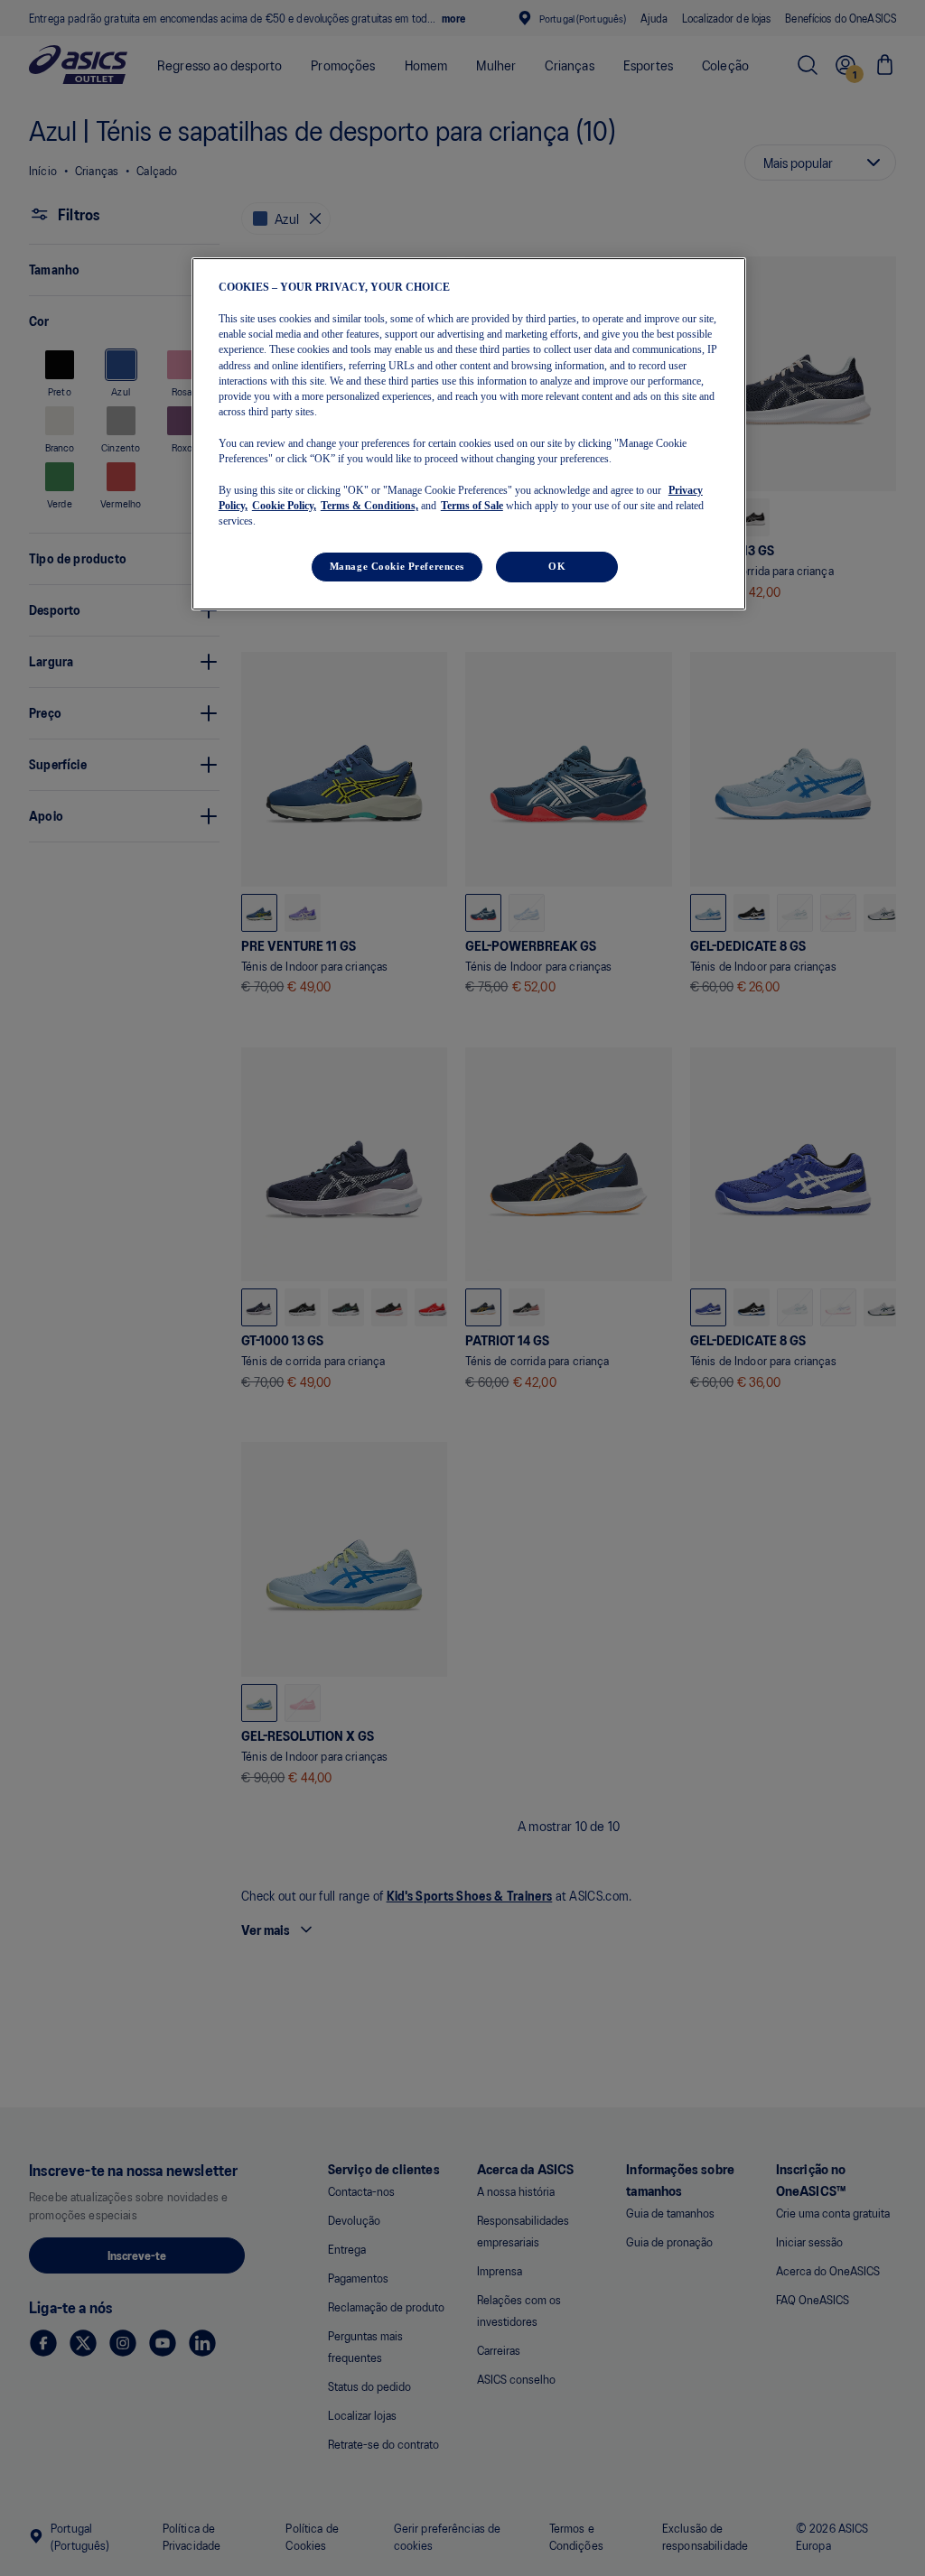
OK (557, 566)
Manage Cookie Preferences (397, 566)
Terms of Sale (472, 506)
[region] (469, 434)
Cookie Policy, (284, 506)
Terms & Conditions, (369, 506)
